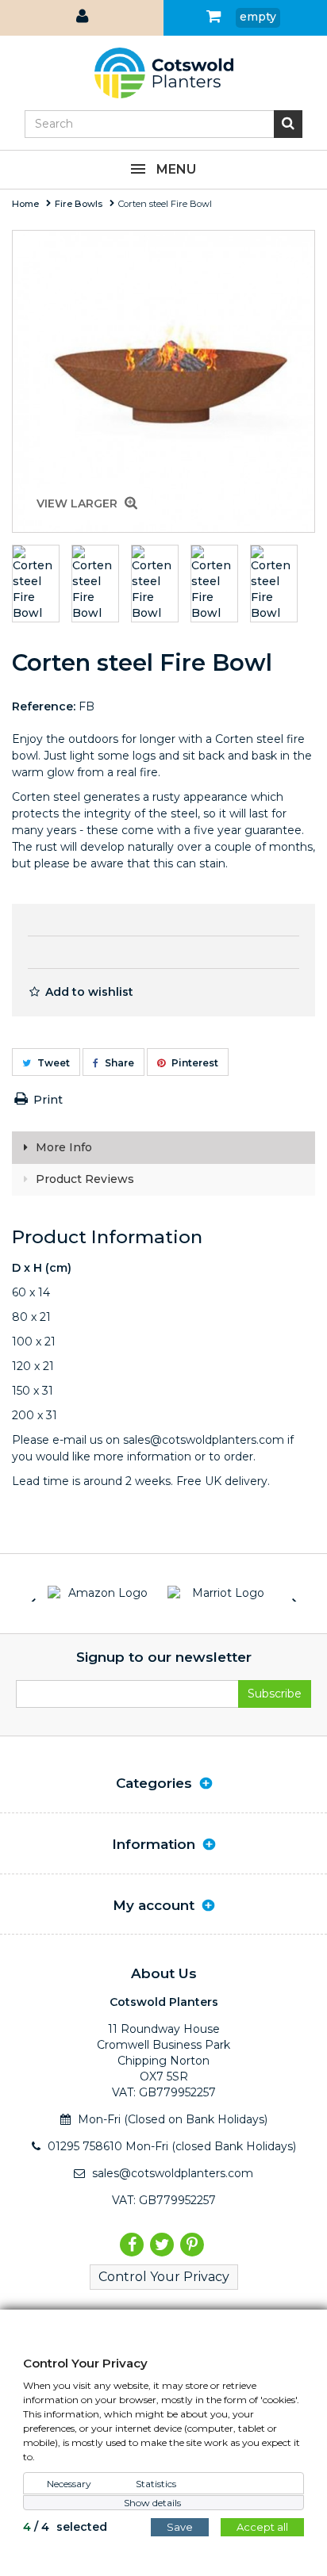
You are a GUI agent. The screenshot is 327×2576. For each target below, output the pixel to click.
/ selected (65, 2527)
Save (180, 2527)
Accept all (262, 2527)
